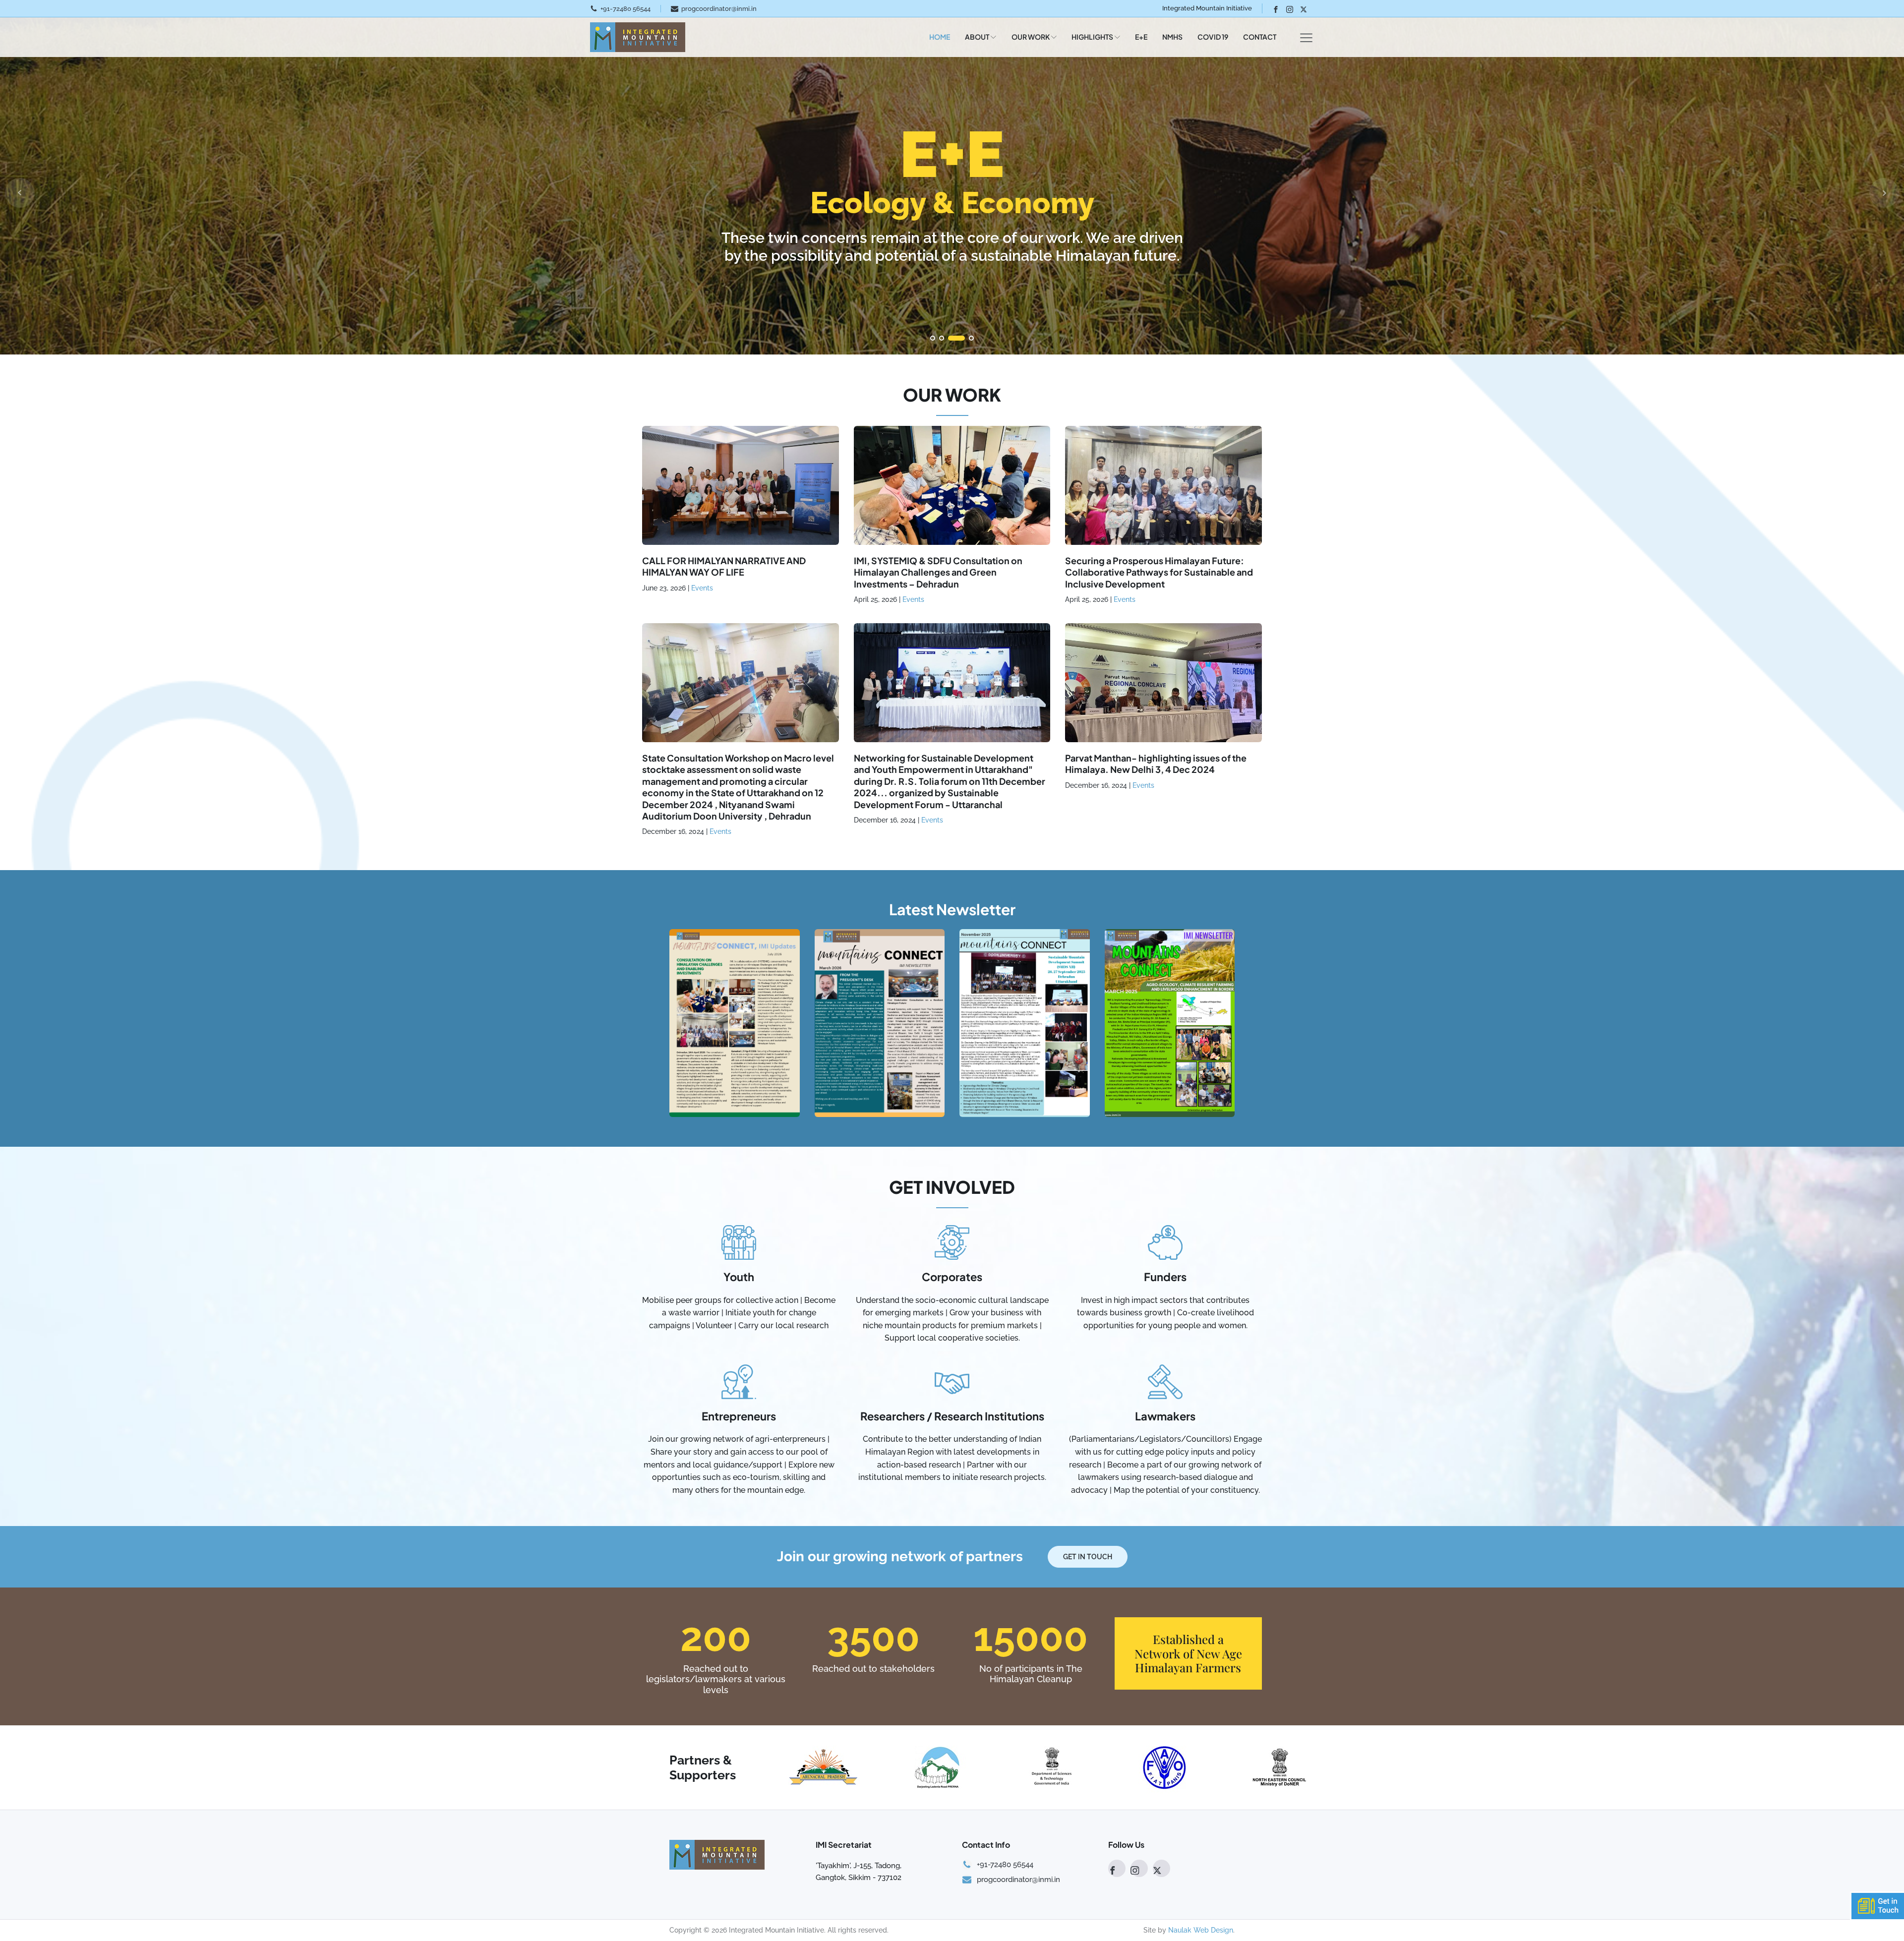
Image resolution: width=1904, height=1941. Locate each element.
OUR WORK (1031, 37)
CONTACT (1260, 37)
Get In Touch (1088, 1557)
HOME (940, 37)
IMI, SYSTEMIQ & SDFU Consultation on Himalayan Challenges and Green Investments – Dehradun (938, 572)
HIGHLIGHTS (1092, 37)
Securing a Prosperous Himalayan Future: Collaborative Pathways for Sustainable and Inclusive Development (1159, 572)
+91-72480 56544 (625, 9)
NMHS (1172, 37)
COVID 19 (1213, 37)
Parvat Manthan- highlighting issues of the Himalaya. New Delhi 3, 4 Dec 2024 (1156, 764)
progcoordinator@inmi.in (719, 9)
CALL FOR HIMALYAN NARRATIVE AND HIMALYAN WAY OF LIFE (724, 566)
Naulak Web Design (1201, 1930)
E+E (1141, 37)
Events (702, 588)
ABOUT (977, 37)
